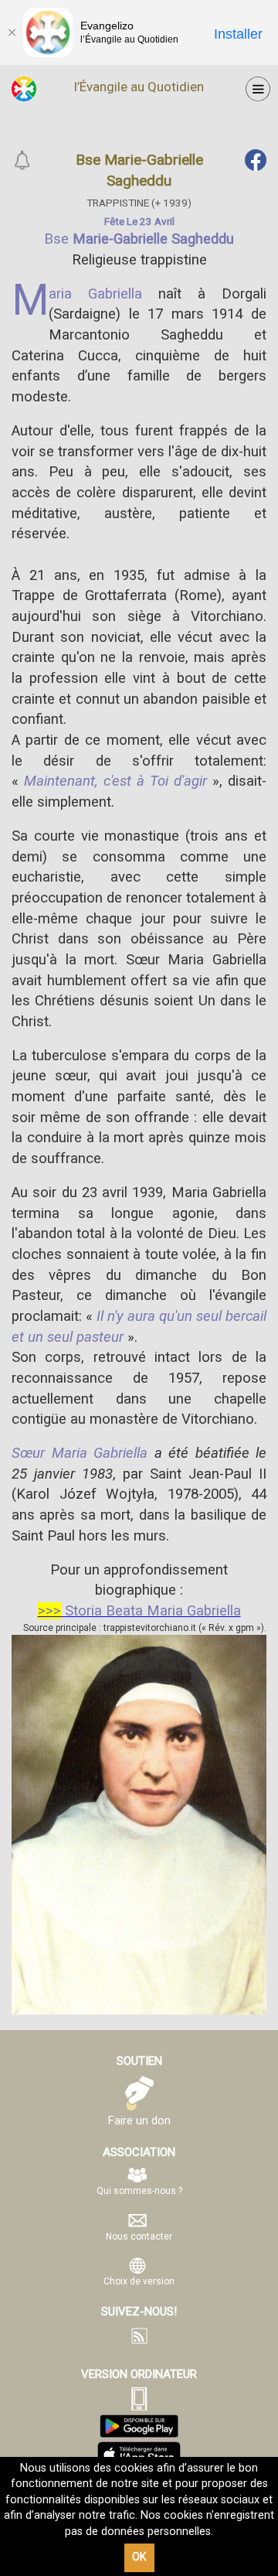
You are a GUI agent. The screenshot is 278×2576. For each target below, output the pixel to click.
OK (139, 2557)
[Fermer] (12, 32)
